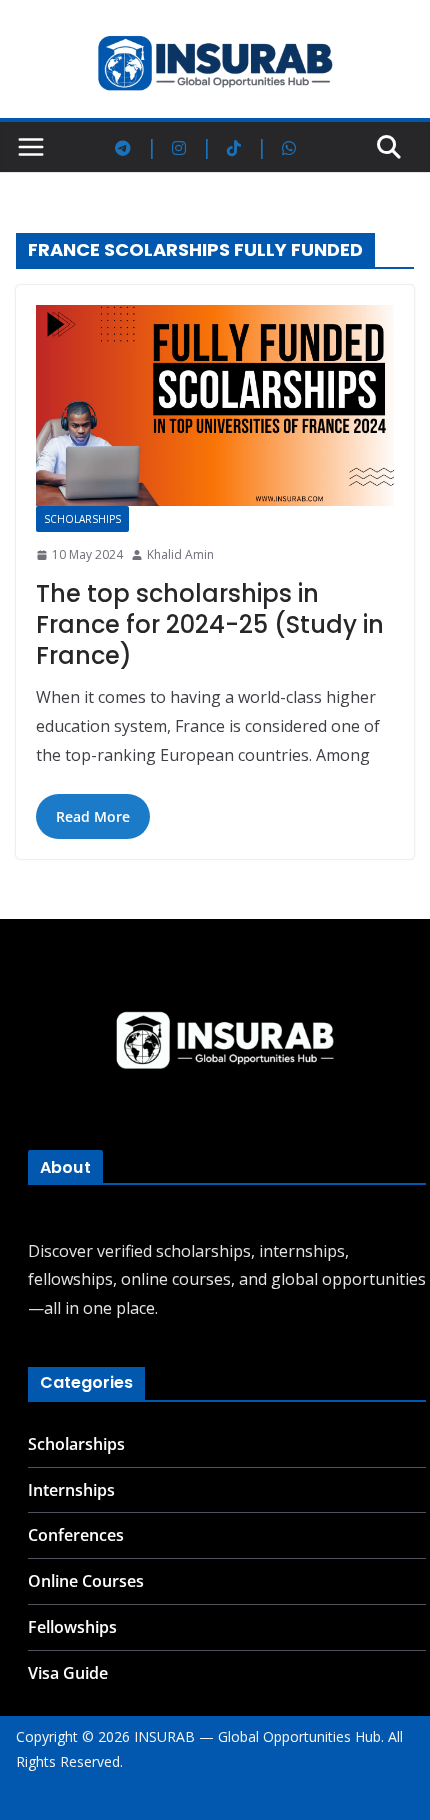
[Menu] (31, 147)
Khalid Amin (180, 554)
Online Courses (86, 1581)
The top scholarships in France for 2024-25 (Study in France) (210, 624)
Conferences (76, 1535)
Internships (71, 1490)
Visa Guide (68, 1673)
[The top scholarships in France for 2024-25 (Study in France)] (215, 405)
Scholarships (82, 519)
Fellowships (72, 1627)
